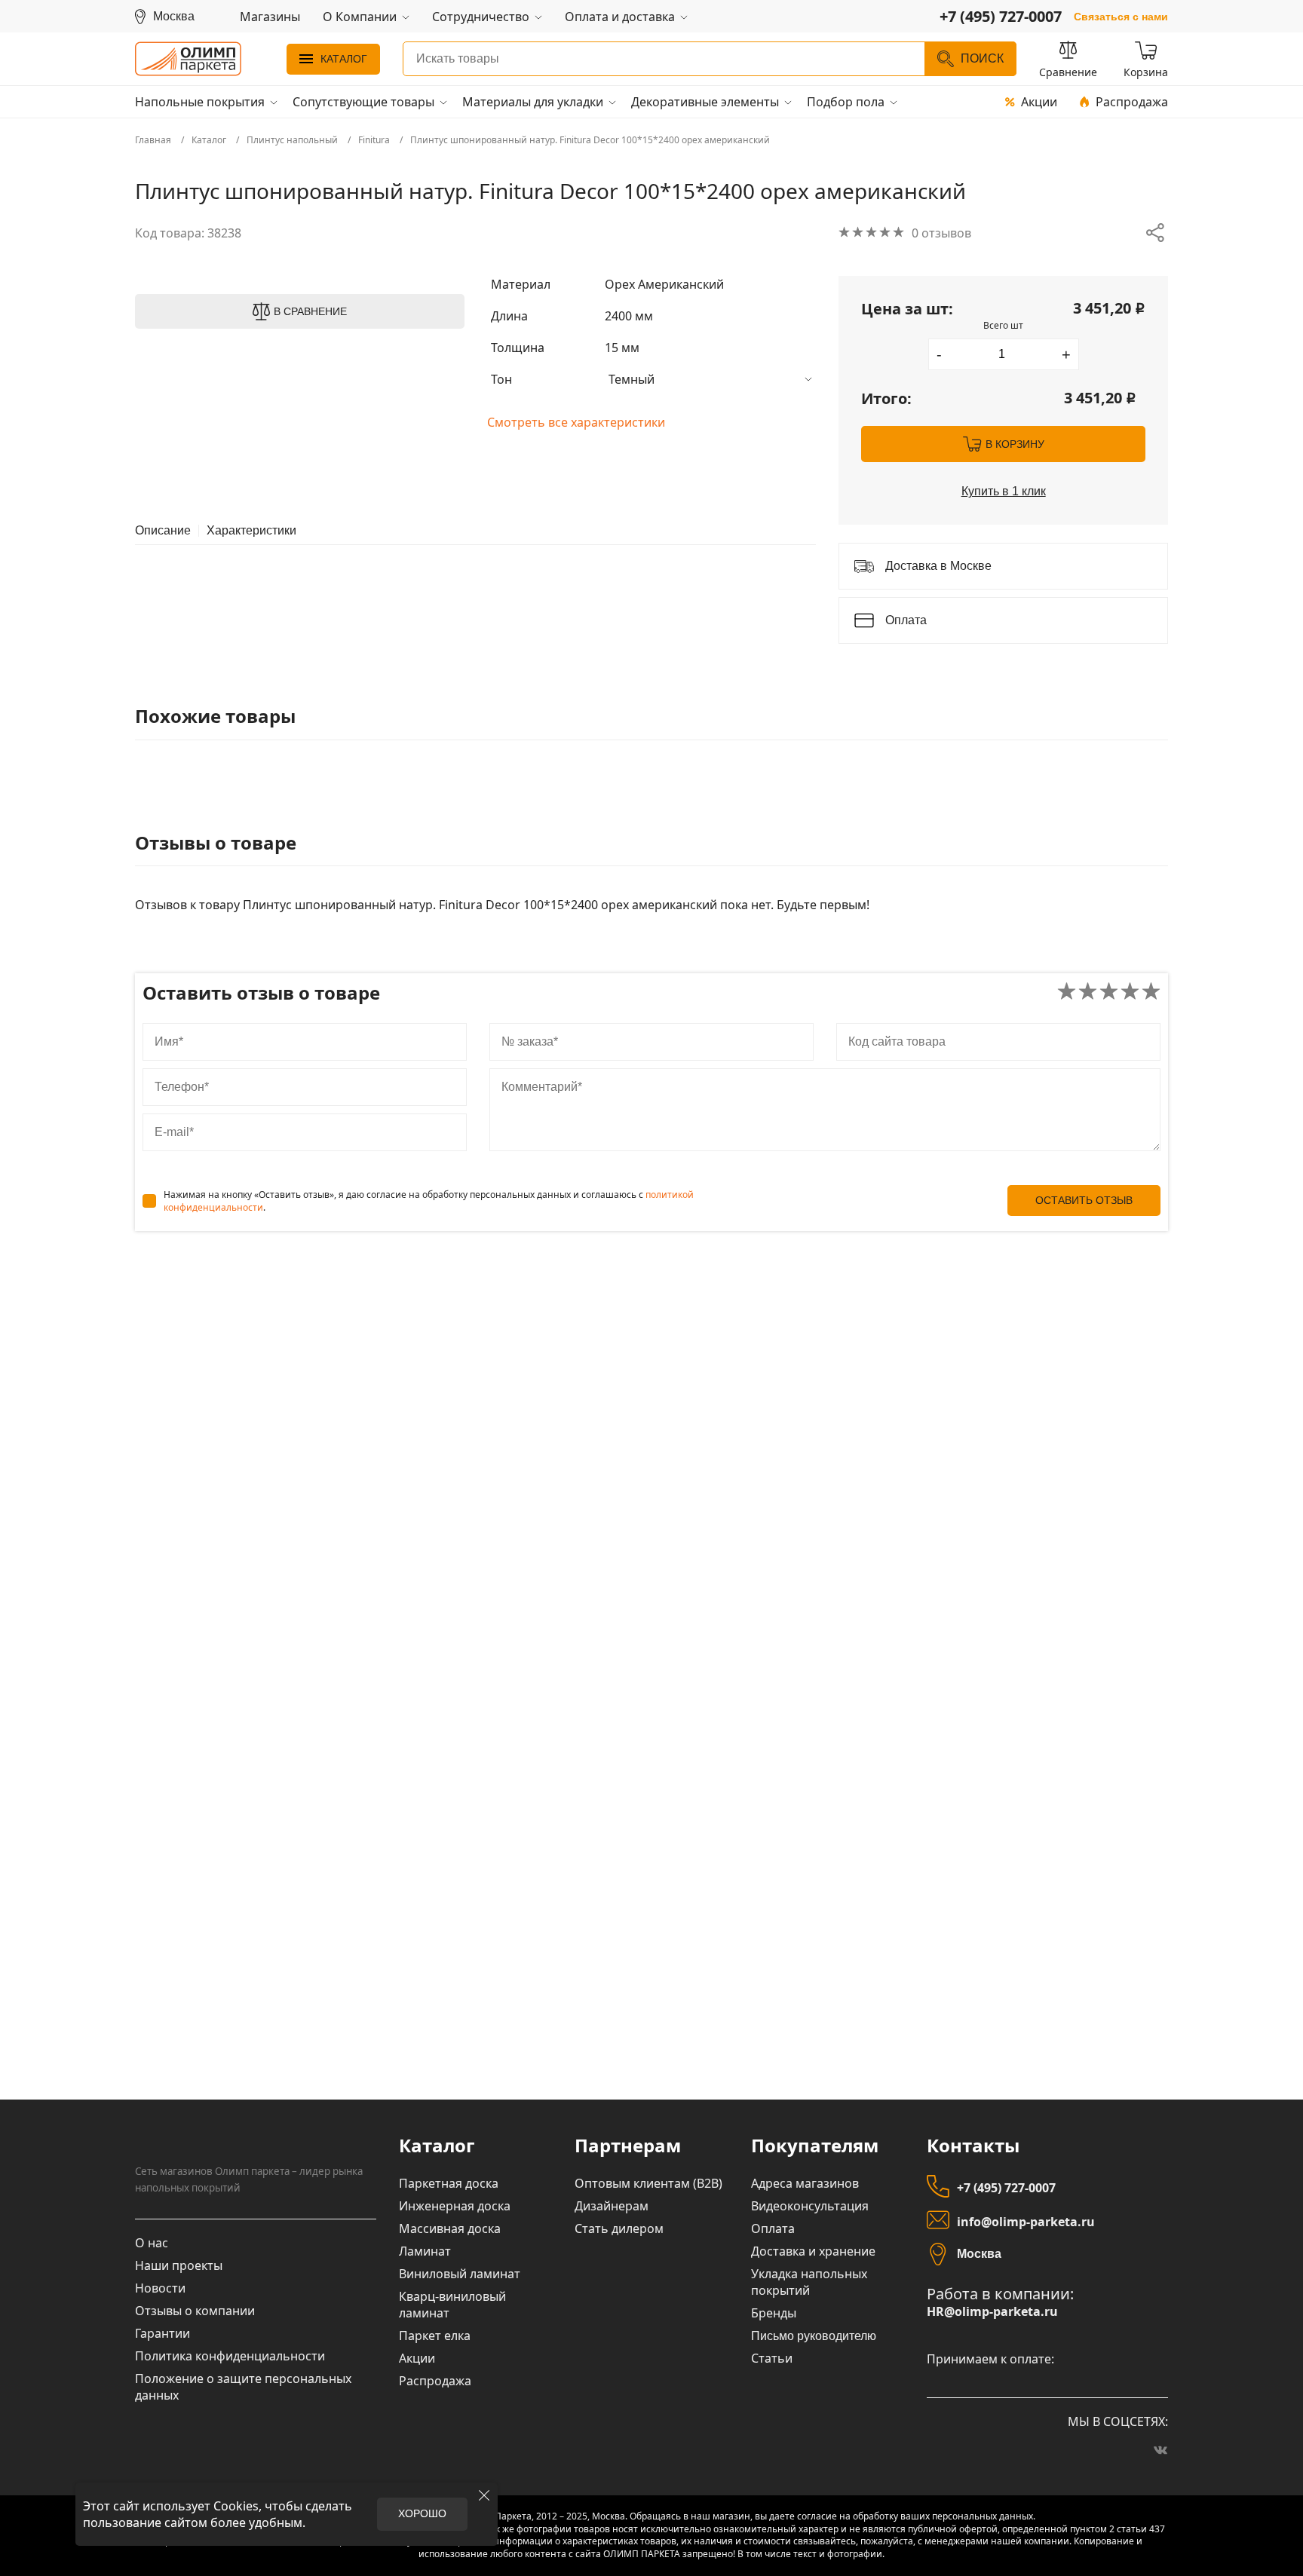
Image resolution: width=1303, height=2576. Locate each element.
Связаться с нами (1121, 17)
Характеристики (251, 531)
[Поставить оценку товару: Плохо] (1088, 992)
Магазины (270, 17)
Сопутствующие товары (363, 102)
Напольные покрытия (200, 102)
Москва (979, 2254)
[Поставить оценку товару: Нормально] (1109, 992)
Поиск (982, 58)
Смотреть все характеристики (576, 422)
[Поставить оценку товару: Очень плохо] (1067, 992)
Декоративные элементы (705, 102)
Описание (163, 531)
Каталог (344, 58)
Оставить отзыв (1084, 1200)
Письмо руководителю (814, 2336)
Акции (1039, 102)
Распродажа (1132, 102)
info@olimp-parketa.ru (1026, 2222)
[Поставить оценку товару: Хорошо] (1130, 992)
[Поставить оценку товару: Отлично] (1151, 992)
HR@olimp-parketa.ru (992, 2312)
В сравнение (310, 311)
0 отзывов (941, 233)
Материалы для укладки (533, 102)
